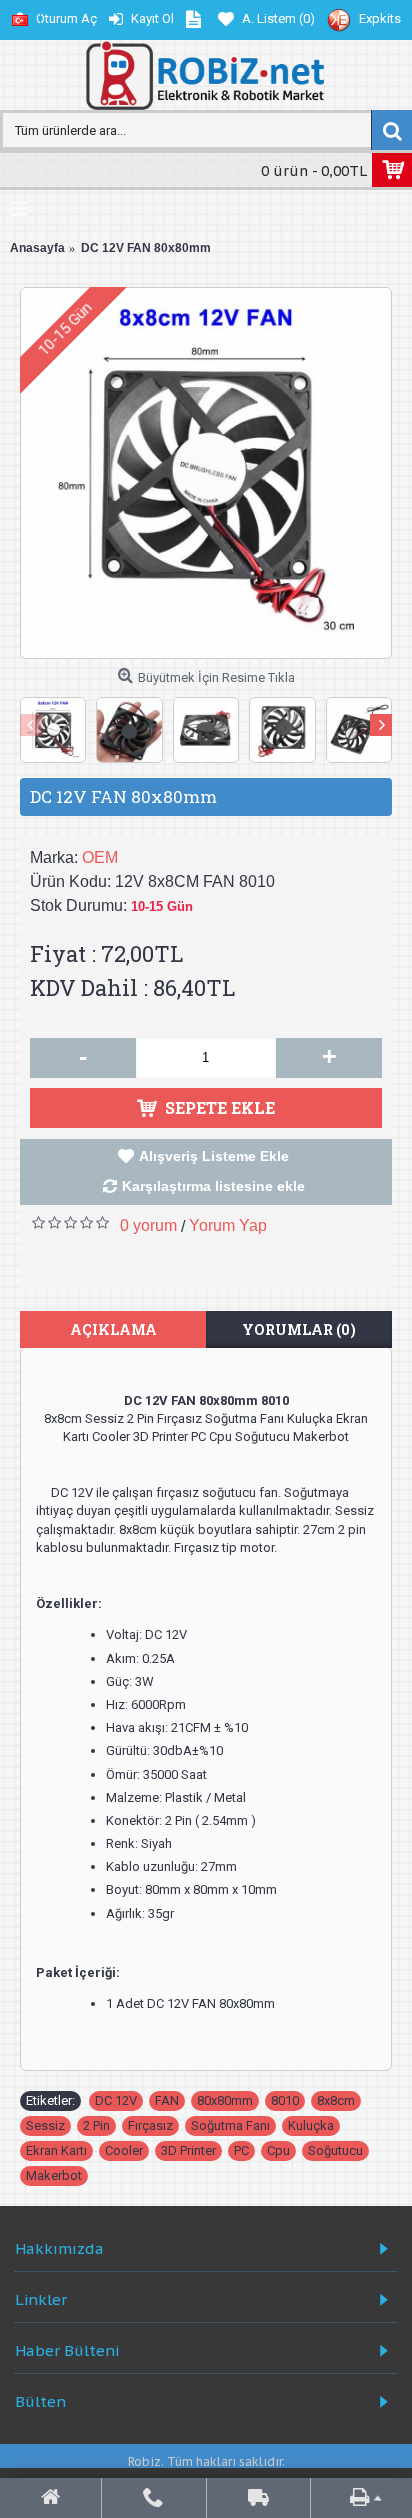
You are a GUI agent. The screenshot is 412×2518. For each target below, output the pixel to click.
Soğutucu (335, 2150)
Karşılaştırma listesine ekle (213, 1186)
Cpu (278, 2150)
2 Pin (96, 2125)
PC (241, 2150)
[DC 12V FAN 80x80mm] (206, 473)
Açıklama (113, 1329)
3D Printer (188, 2150)
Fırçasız (150, 2125)
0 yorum (148, 1225)
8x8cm (336, 2100)
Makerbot (54, 2175)
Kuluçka (311, 2125)
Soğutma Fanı (230, 2125)
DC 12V (116, 2100)
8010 (285, 2100)
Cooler (124, 2150)
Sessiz (45, 2125)
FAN (167, 2100)
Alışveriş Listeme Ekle (214, 1156)
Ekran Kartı (56, 2150)
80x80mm (225, 2100)
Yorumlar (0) (299, 1329)
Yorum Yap (228, 1225)
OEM (100, 857)
